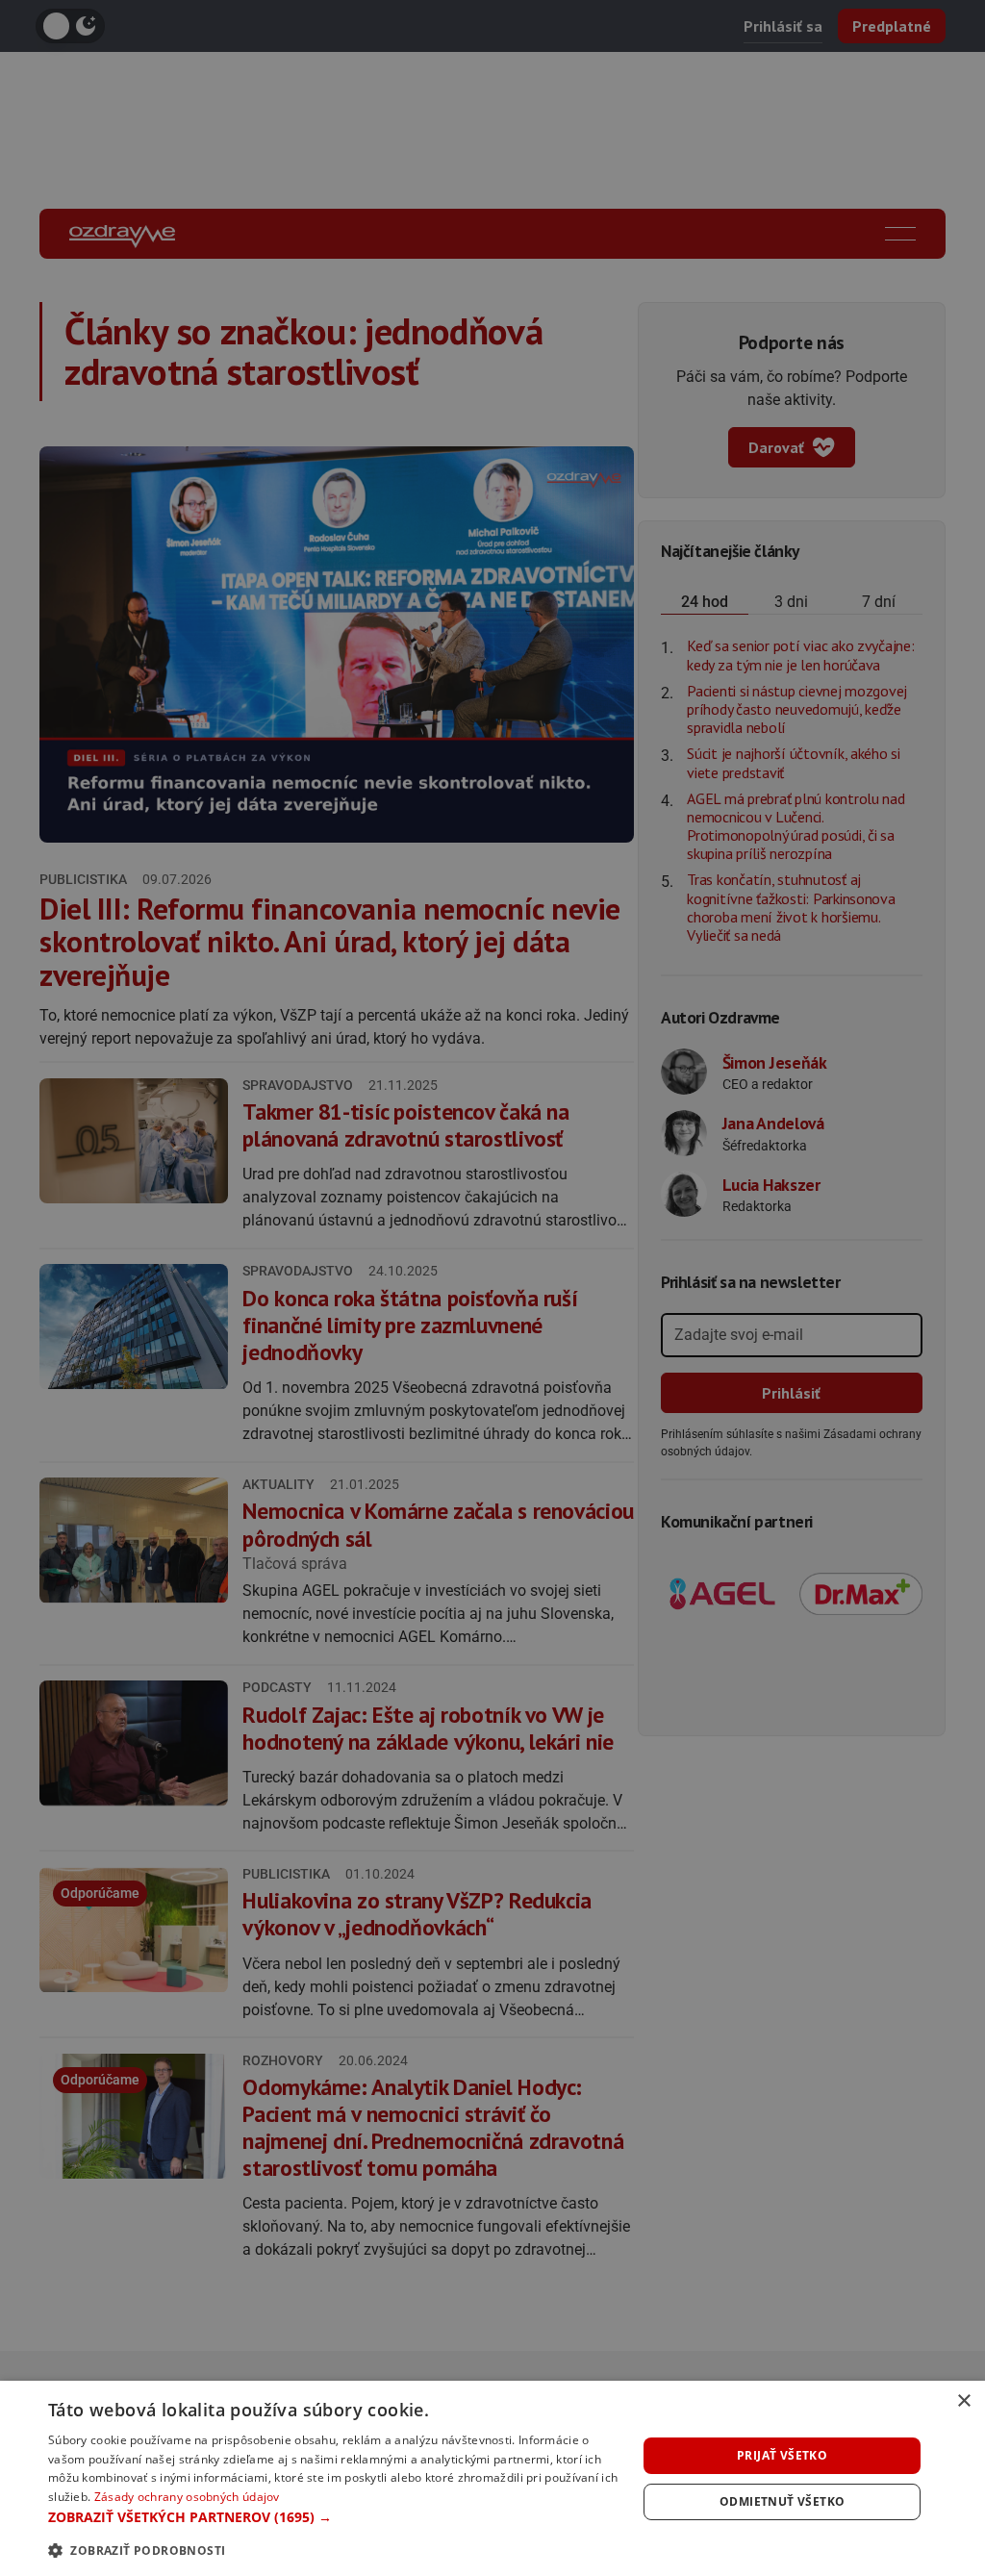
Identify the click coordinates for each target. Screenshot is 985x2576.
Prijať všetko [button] (782, 2455)
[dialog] (492, 2478)
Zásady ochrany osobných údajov (187, 2497)
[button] (334, 2517)
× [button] (963, 2401)
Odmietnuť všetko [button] (782, 2501)
